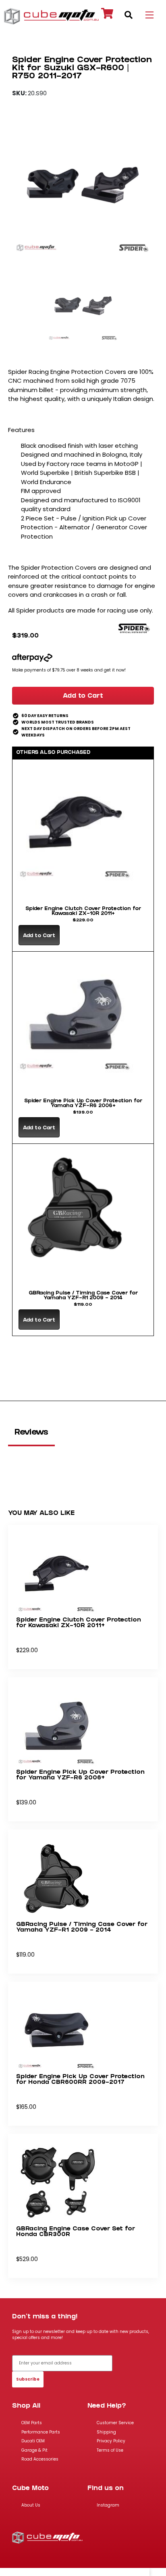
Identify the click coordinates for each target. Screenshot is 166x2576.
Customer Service (115, 2423)
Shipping (106, 2432)
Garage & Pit (34, 2450)
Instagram (108, 2505)
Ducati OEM (33, 2441)
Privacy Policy (111, 2441)
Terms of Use (110, 2450)
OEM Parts (32, 2423)
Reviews (31, 1433)
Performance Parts (41, 2432)
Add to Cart (83, 696)
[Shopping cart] (107, 15)
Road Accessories (40, 2459)
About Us (31, 2505)
